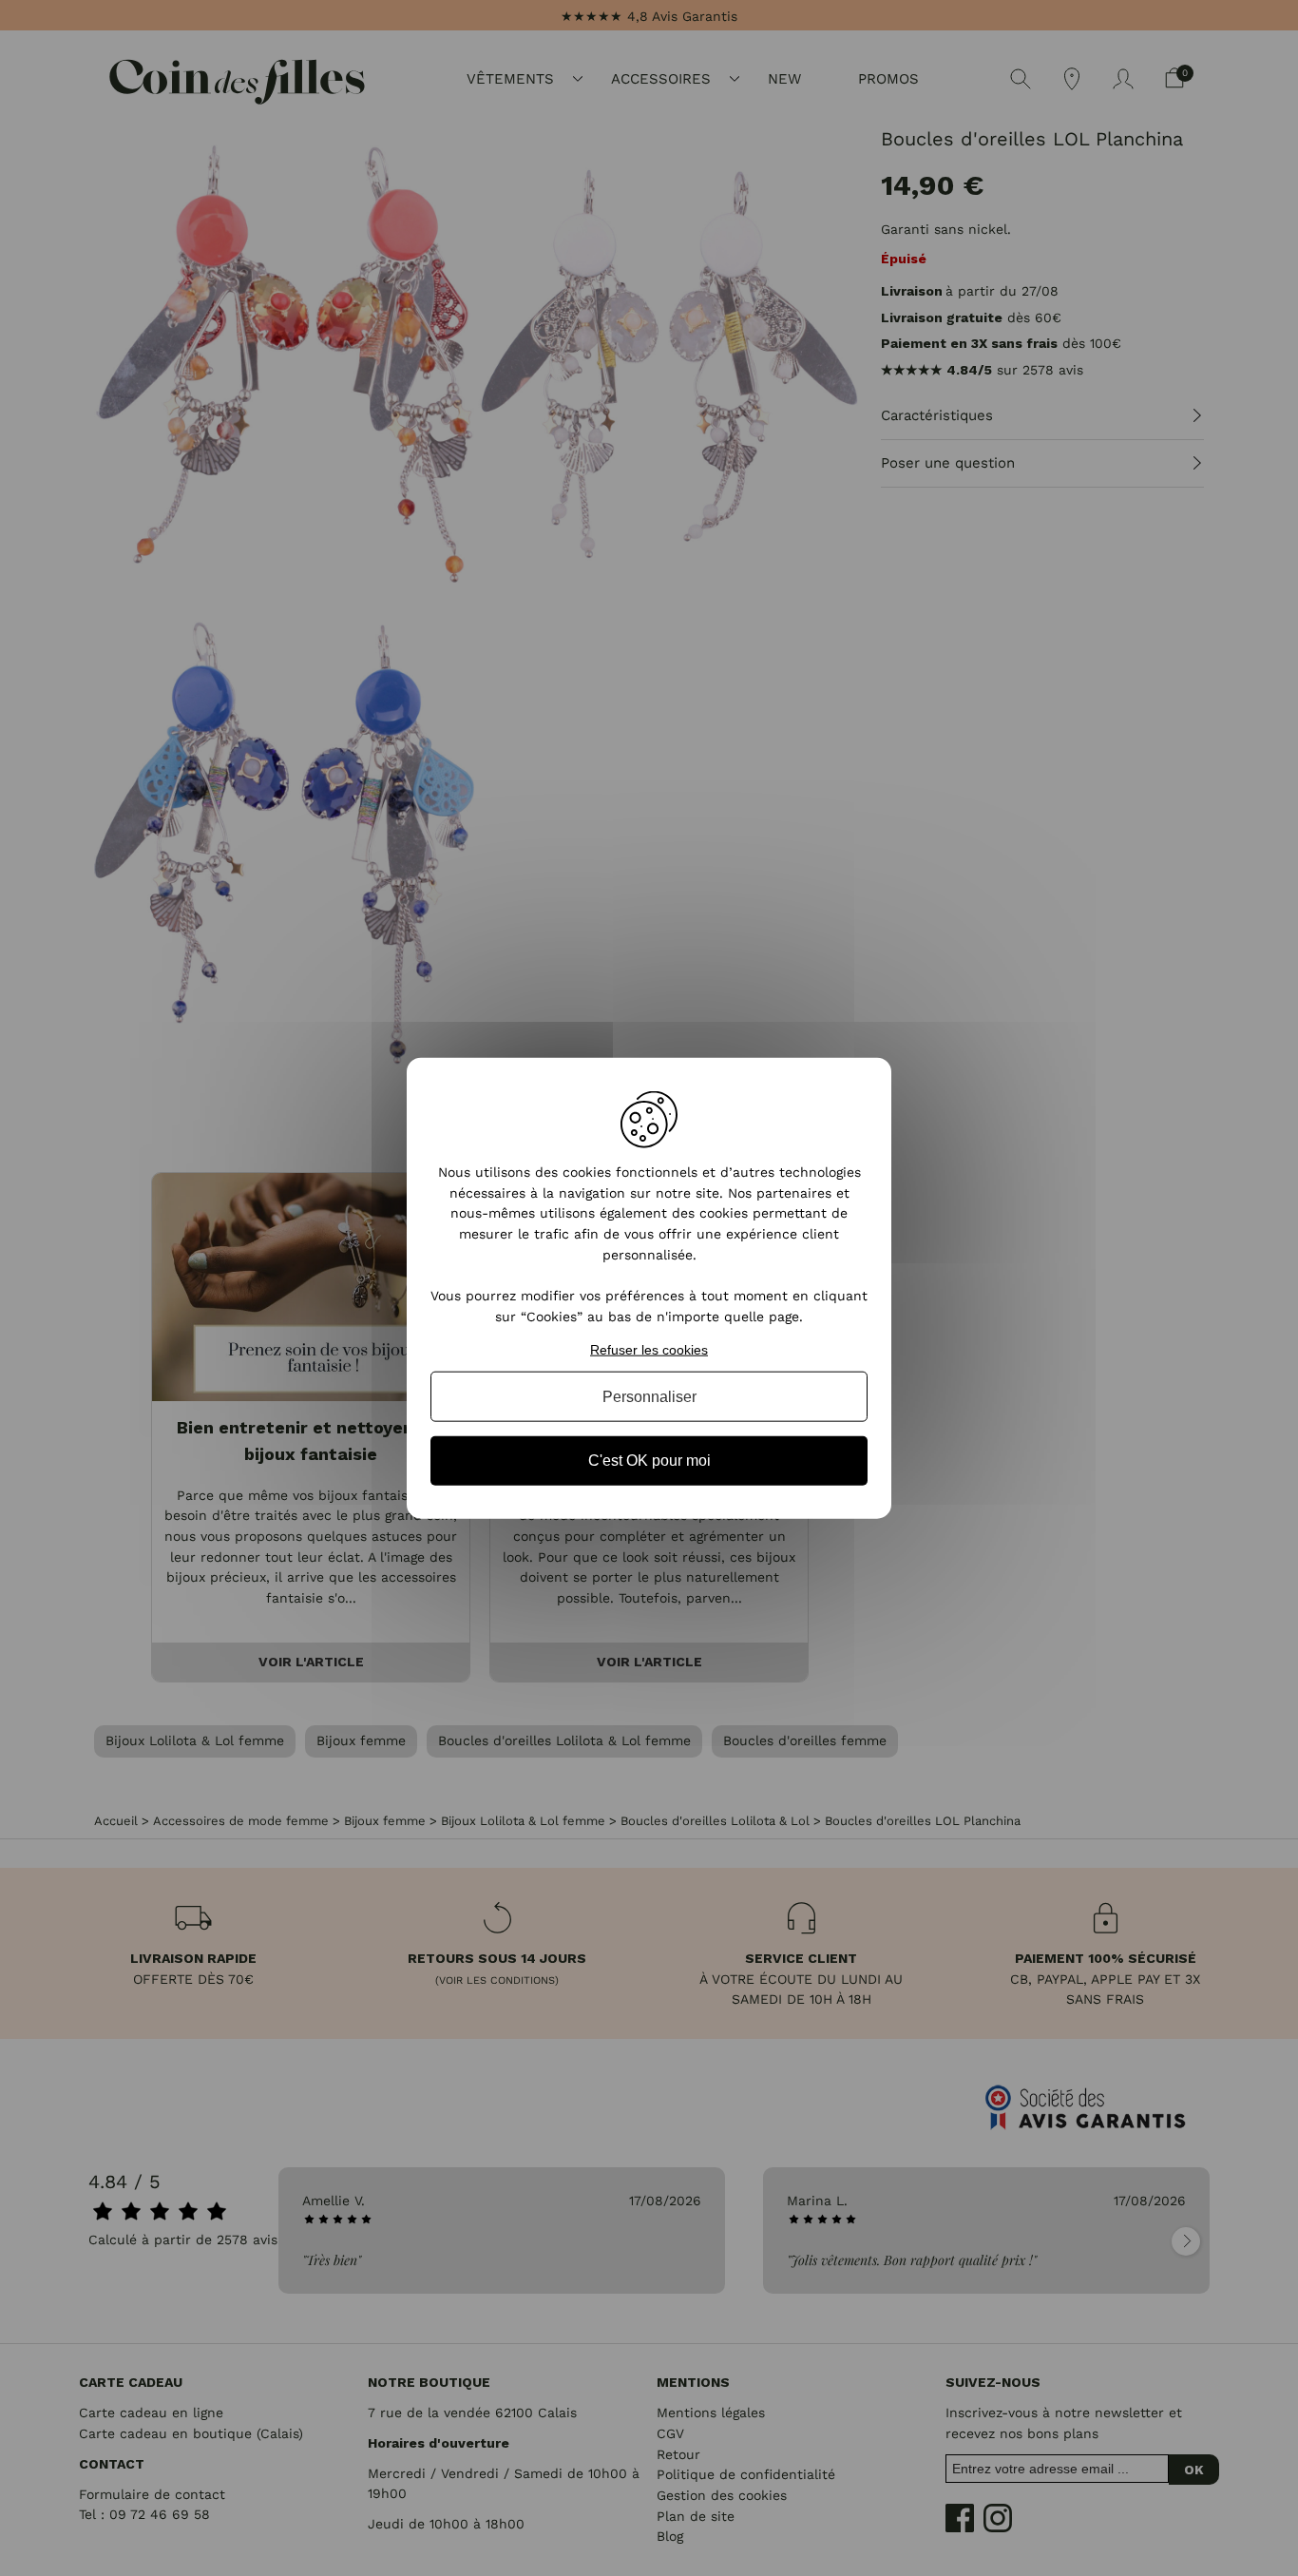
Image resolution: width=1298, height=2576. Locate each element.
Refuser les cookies (649, 1349)
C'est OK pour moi (649, 1461)
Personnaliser (649, 1397)
